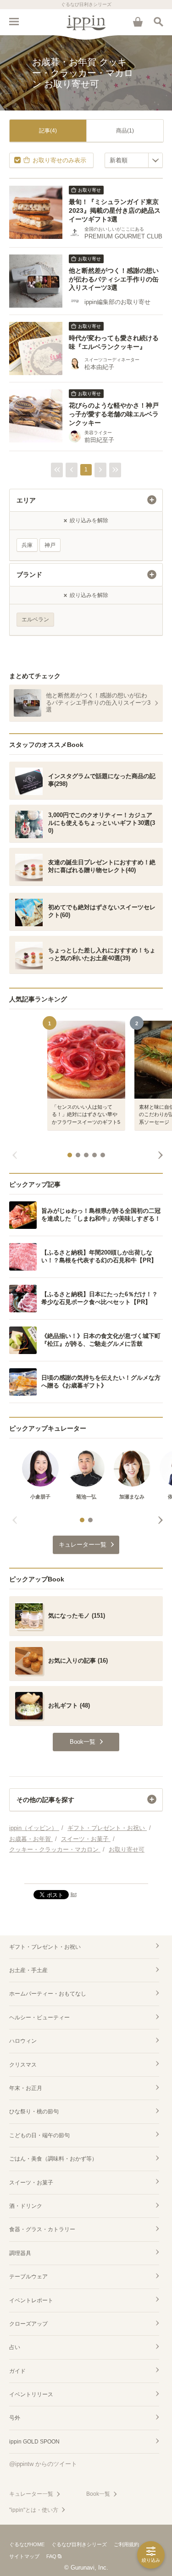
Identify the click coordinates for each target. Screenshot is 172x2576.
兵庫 (27, 545)
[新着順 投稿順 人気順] (134, 160)
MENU (14, 22)
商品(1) (125, 131)
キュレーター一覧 (31, 2494)
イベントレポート (31, 2300)
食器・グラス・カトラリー (42, 2229)
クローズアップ (28, 2324)
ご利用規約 (126, 2544)
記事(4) (48, 131)
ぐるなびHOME (27, 2544)
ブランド (29, 575)
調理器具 (20, 2253)
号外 (15, 2418)
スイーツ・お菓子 (31, 2183)
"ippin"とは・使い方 (34, 2510)
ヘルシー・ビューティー (39, 2018)
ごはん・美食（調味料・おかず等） (53, 2159)
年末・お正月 (26, 2088)
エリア (26, 500)
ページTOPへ (86, 1873)
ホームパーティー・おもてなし (48, 1994)
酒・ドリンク (26, 2206)
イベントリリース (31, 2394)
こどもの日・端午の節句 (39, 2135)
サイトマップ (24, 2556)
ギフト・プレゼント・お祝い (45, 1947)
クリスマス (23, 2065)
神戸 (50, 545)
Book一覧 (98, 2494)
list (74, 1894)
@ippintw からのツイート (43, 2464)
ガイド (17, 2371)
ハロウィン (23, 2041)
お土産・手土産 (28, 1970)
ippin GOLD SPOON (34, 2442)
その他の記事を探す (45, 1800)
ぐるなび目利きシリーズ (79, 2544)
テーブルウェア (28, 2277)
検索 (158, 22)
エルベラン (35, 619)
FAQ (51, 2556)
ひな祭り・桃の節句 (34, 2112)
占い (15, 2347)
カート (138, 22)
